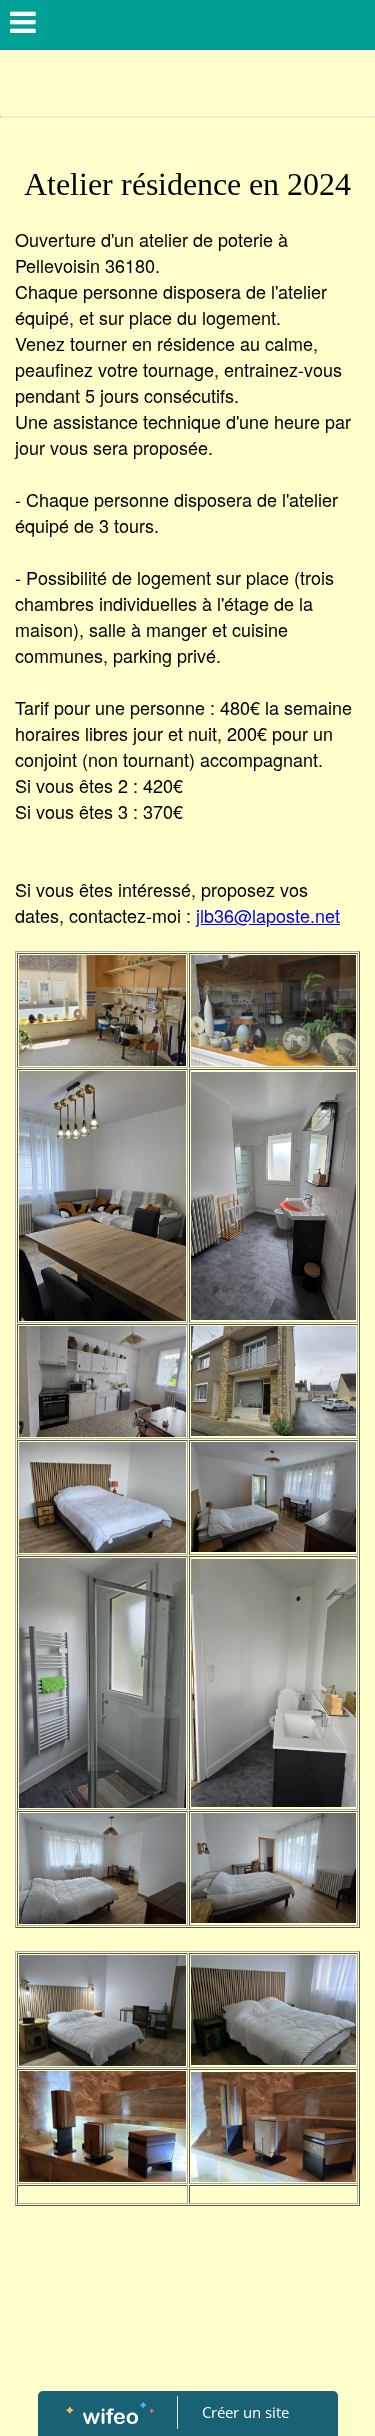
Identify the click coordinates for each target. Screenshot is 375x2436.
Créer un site (245, 2412)
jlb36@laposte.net (268, 915)
